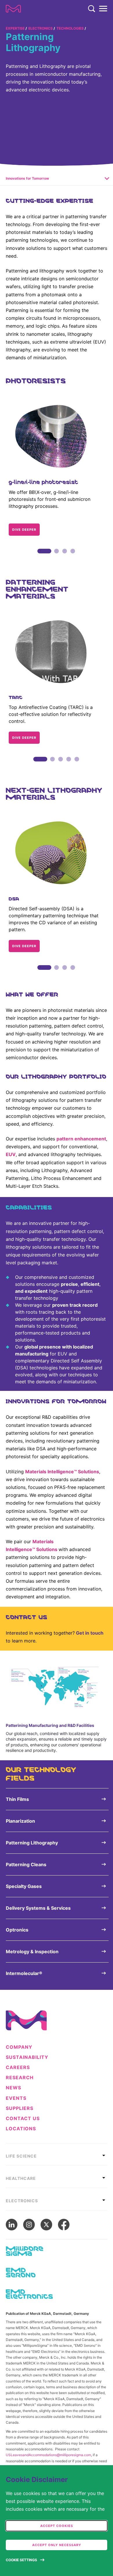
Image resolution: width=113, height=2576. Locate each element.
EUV (11, 1154)
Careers (18, 2067)
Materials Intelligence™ (51, 1472)
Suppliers (20, 2108)
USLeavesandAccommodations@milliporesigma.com (48, 2455)
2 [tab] (57, 557)
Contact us (23, 2119)
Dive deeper (24, 530)
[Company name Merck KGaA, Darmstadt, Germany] (13, 9)
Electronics (41, 28)
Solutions (89, 1472)
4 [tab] (73, 557)
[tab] (57, 2154)
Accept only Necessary (57, 2545)
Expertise (15, 28)
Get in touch (90, 1633)
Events (16, 2098)
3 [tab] (65, 557)
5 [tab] (77, 766)
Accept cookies (57, 2526)
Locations (21, 2129)
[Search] (92, 9)
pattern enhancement (81, 1139)
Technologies (70, 28)
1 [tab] (40, 557)
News (13, 2088)
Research (20, 2078)
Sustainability (27, 2057)
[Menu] (103, 9)
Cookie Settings (21, 2560)
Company (19, 2047)
